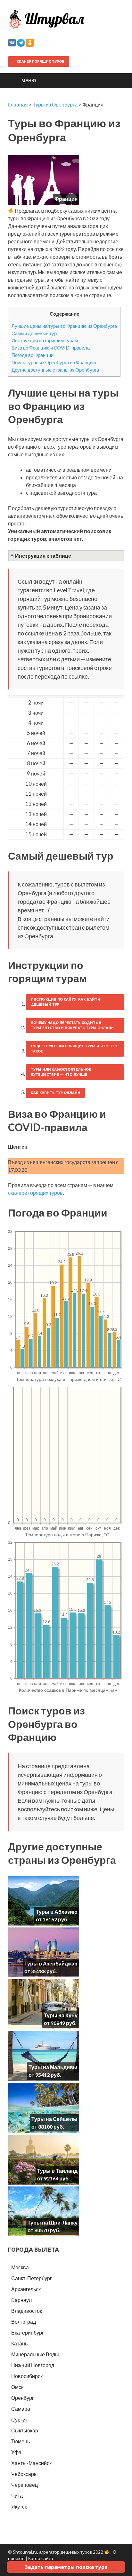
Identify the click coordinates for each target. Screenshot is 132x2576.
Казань (19, 2343)
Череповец (25, 2485)
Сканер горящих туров (40, 61)
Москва (20, 2267)
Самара (21, 2409)
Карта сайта (41, 2558)
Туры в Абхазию (57, 1912)
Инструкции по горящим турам (45, 340)
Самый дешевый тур (34, 333)
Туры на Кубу (61, 2015)
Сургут (19, 2419)
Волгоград (24, 2322)
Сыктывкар (25, 2430)
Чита (17, 2496)
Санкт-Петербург (32, 2278)
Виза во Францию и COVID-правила (51, 348)
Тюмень (21, 2441)
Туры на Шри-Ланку (53, 2222)
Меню (29, 80)
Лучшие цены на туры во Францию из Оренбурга (64, 326)
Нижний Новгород (33, 2365)
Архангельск (26, 2289)
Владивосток (27, 2311)
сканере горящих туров (35, 1193)
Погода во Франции (33, 355)
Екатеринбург (28, 2332)
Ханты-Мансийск (31, 2463)
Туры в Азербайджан (51, 1963)
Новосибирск (27, 2376)
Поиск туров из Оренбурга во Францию (54, 362)
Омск (17, 2387)
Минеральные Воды (35, 2354)
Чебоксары (25, 2474)
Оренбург (23, 2398)
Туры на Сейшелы (54, 2119)
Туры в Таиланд (57, 2171)
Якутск (19, 2506)
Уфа (16, 2452)
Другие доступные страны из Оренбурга (55, 370)
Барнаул (21, 2300)
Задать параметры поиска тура (66, 2567)
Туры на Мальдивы (53, 2067)
